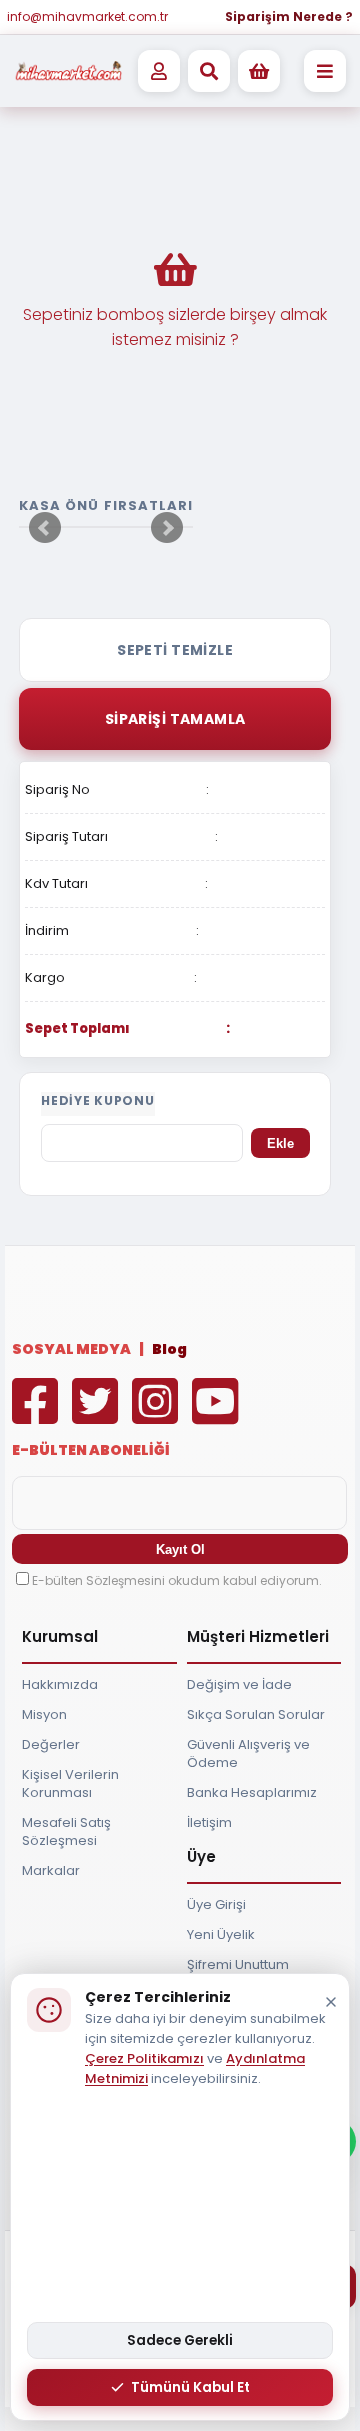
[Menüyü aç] (325, 71)
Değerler (51, 1744)
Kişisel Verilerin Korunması (70, 1783)
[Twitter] (100, 1415)
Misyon (44, 1714)
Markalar (51, 1870)
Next (167, 528)
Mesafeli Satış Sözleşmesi (66, 1831)
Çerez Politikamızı (144, 2058)
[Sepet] (259, 71)
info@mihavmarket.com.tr (87, 16)
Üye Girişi (216, 1904)
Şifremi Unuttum (238, 1964)
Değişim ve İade (239, 1684)
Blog (169, 1349)
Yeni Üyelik (221, 1934)
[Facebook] (40, 1415)
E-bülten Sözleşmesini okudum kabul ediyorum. (177, 1580)
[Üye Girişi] (159, 71)
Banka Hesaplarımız (252, 1792)
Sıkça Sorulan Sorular (256, 1714)
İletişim (209, 1822)
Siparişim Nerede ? (289, 16)
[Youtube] (220, 1415)
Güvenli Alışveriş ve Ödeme (248, 1753)
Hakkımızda (60, 1684)
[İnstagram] (160, 1415)
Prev (45, 528)
